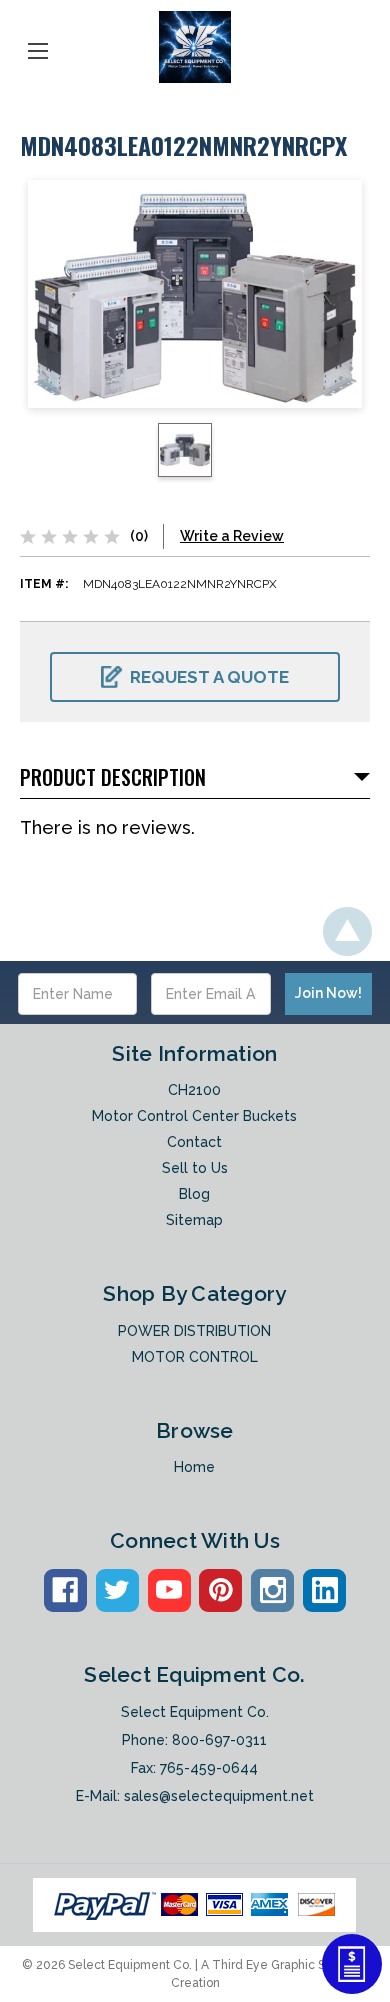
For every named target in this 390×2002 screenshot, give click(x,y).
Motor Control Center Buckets (194, 1116)
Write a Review (232, 536)
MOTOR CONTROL (195, 1357)
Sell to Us (195, 1168)
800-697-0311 (219, 1740)
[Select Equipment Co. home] (195, 47)
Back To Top (347, 931)
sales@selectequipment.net (219, 1796)
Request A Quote (209, 677)
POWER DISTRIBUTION (194, 1331)
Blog (194, 1194)
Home (194, 1467)
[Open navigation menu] (38, 47)
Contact (194, 1142)
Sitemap (194, 1220)
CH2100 (194, 1090)
